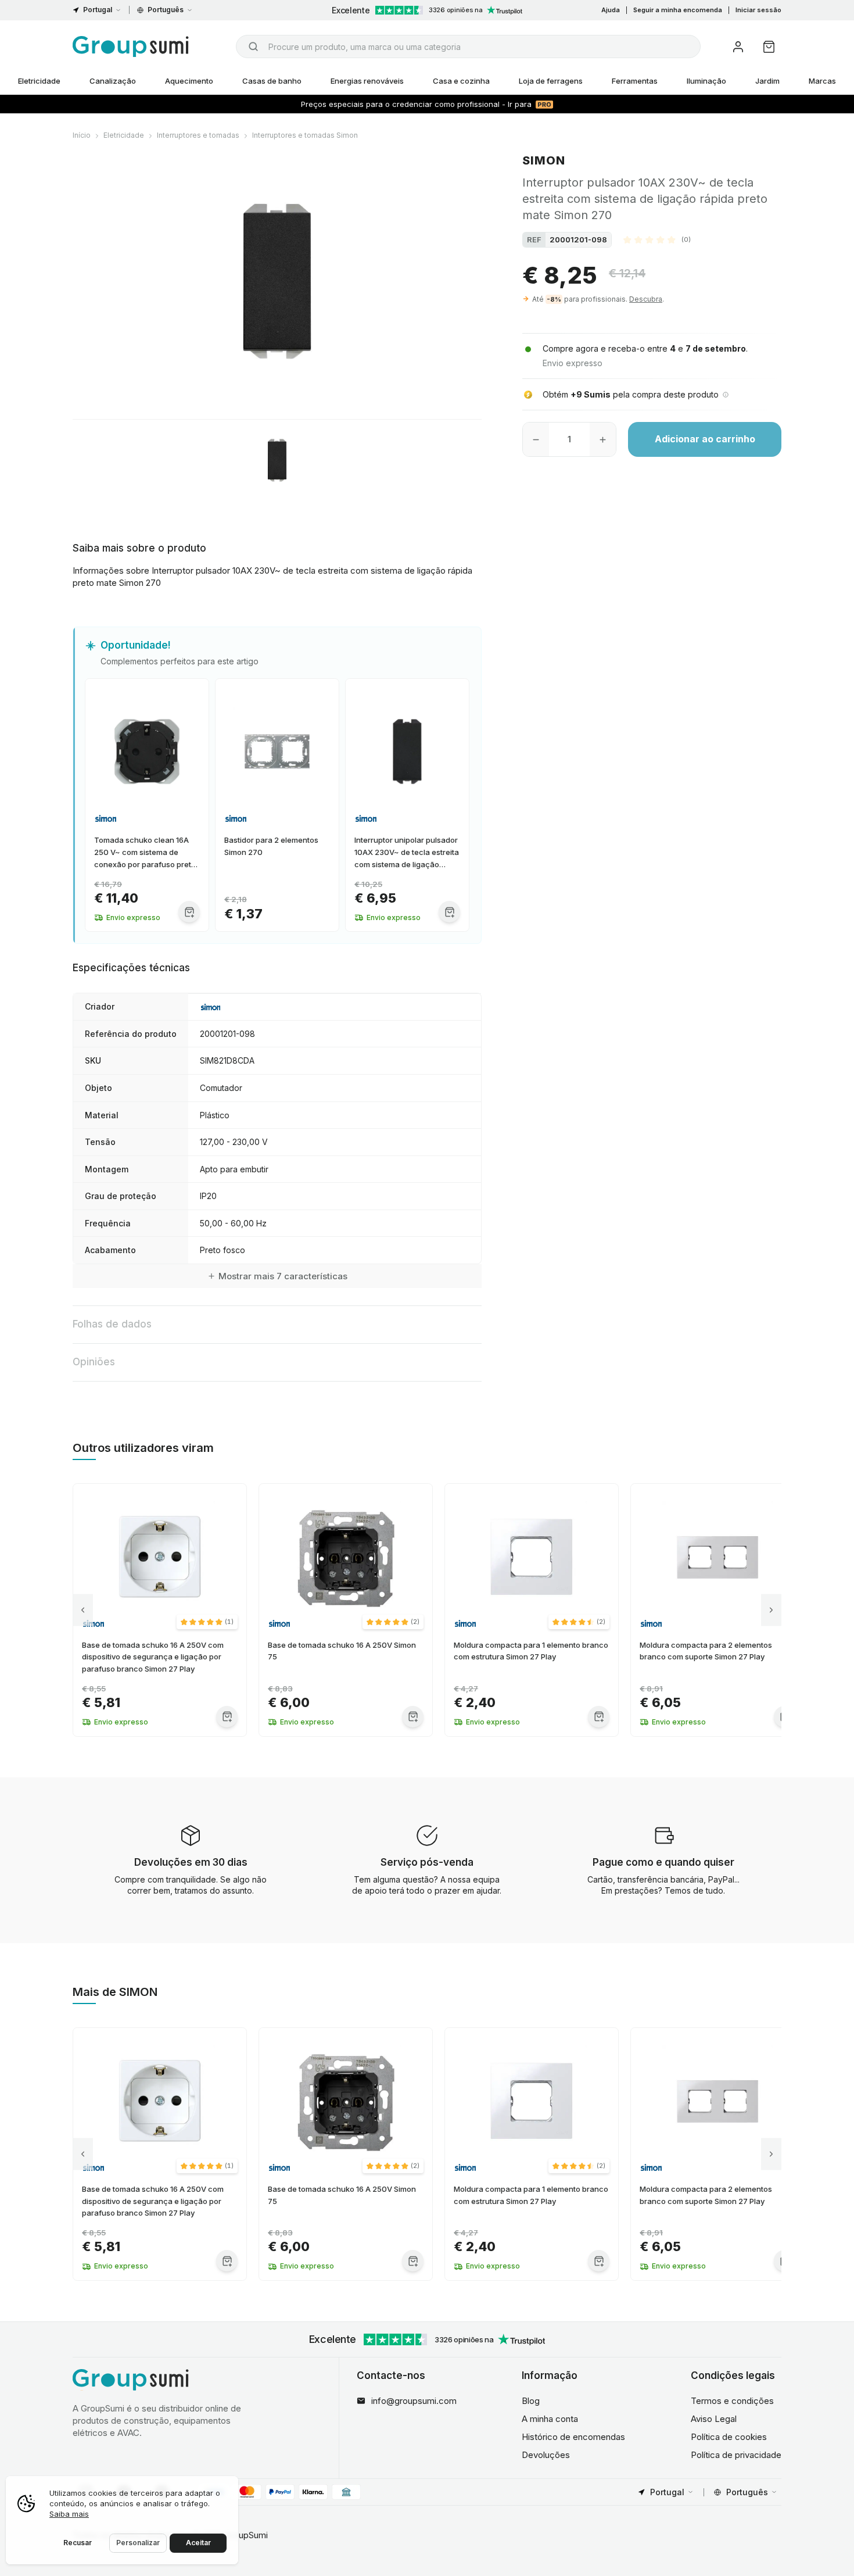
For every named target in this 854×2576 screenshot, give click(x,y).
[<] (83, 1610)
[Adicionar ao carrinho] (189, 912)
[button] (657, 239)
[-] (536, 439)
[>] (771, 1610)
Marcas (822, 81)
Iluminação (706, 81)
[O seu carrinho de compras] (769, 47)
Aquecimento (189, 81)
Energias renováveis (367, 81)
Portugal (98, 10)
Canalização (113, 81)
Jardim (767, 81)
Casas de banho (272, 81)
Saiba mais (69, 2514)
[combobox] (468, 46)
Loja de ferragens (551, 81)
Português (166, 10)
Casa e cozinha (461, 81)
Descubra (646, 299)
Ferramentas (635, 81)
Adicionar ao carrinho (705, 439)
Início (82, 135)
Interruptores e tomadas (198, 135)
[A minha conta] (738, 47)
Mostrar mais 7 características (283, 1276)
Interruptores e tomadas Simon (305, 135)
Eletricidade (39, 81)
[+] (603, 439)
